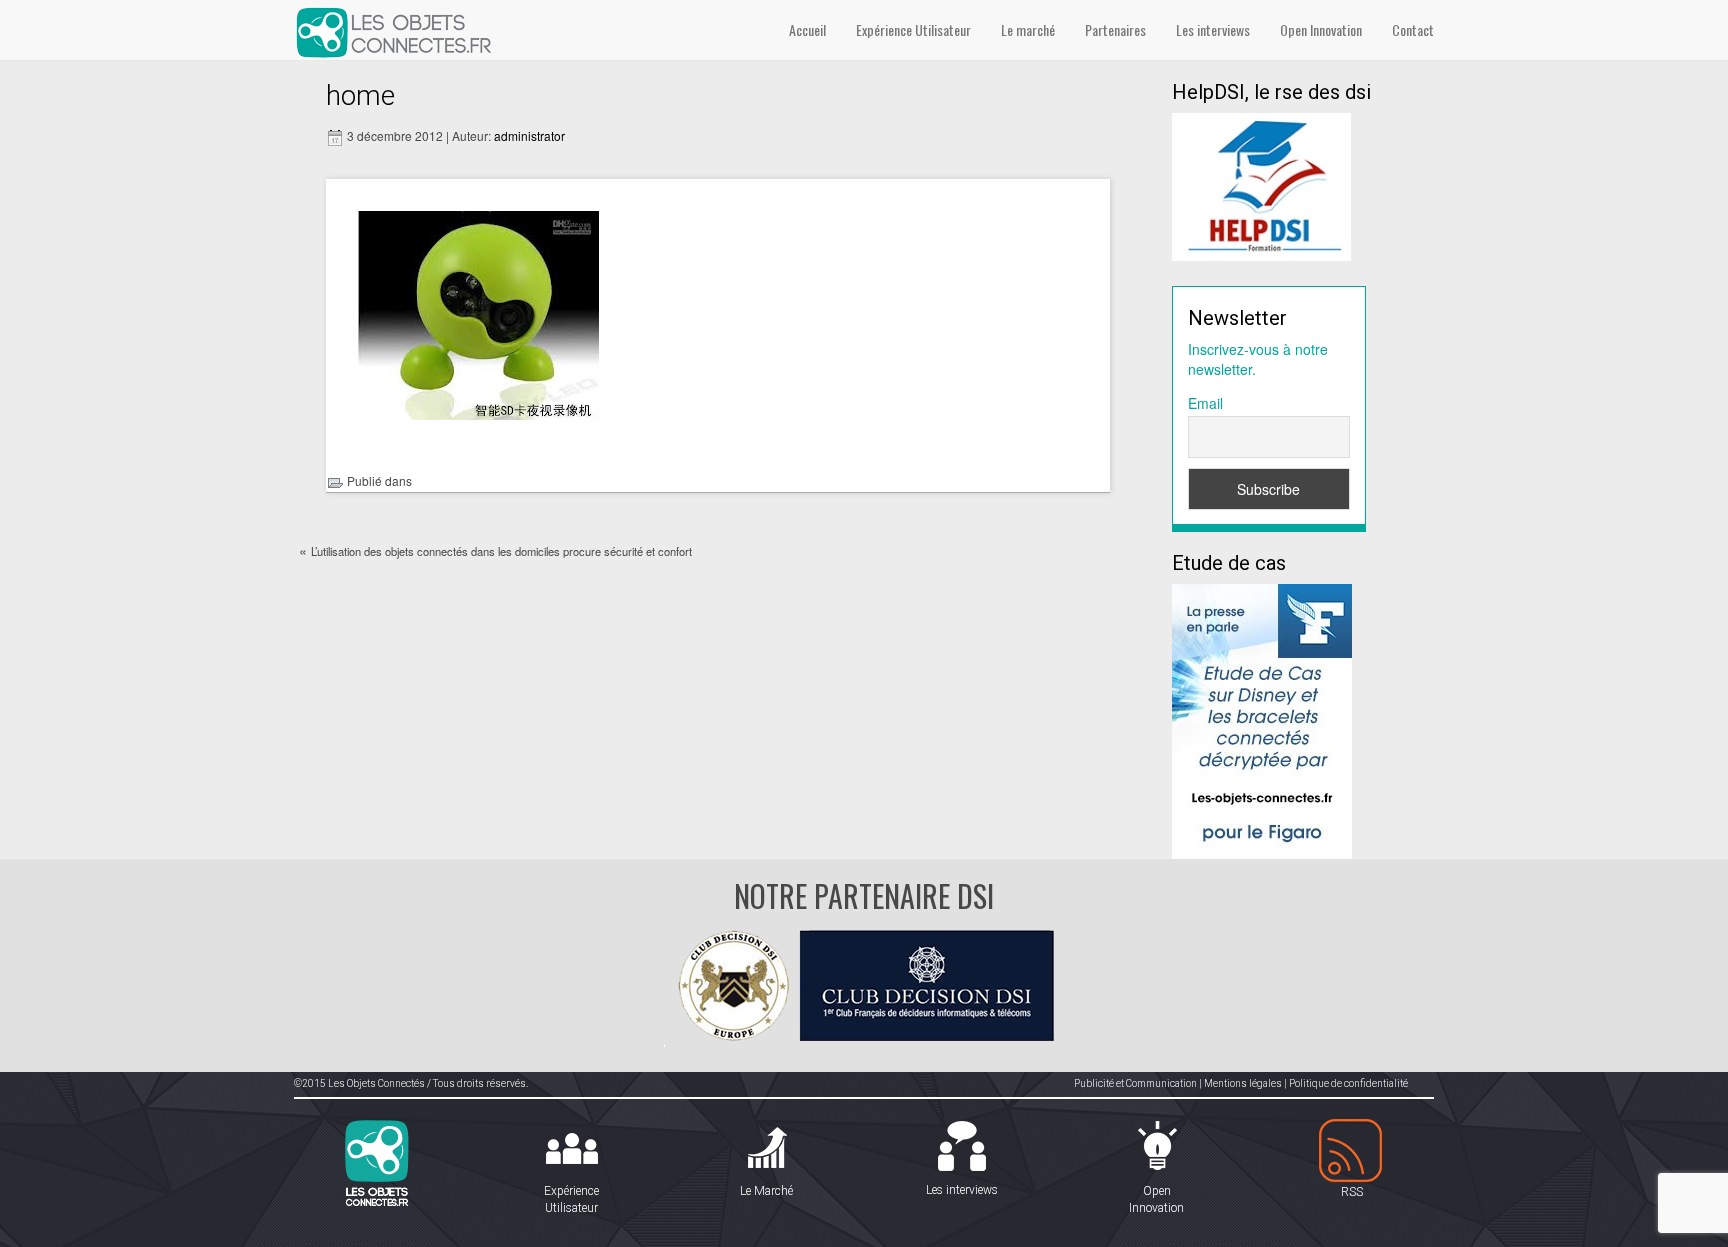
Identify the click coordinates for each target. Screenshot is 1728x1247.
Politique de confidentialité (1348, 1083)
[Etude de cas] (1262, 719)
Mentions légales (1243, 1083)
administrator (529, 135)
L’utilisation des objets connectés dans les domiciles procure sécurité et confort (501, 551)
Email (1205, 403)
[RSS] (1351, 1151)
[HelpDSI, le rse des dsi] (1261, 185)
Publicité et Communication (1135, 1083)
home (360, 95)
